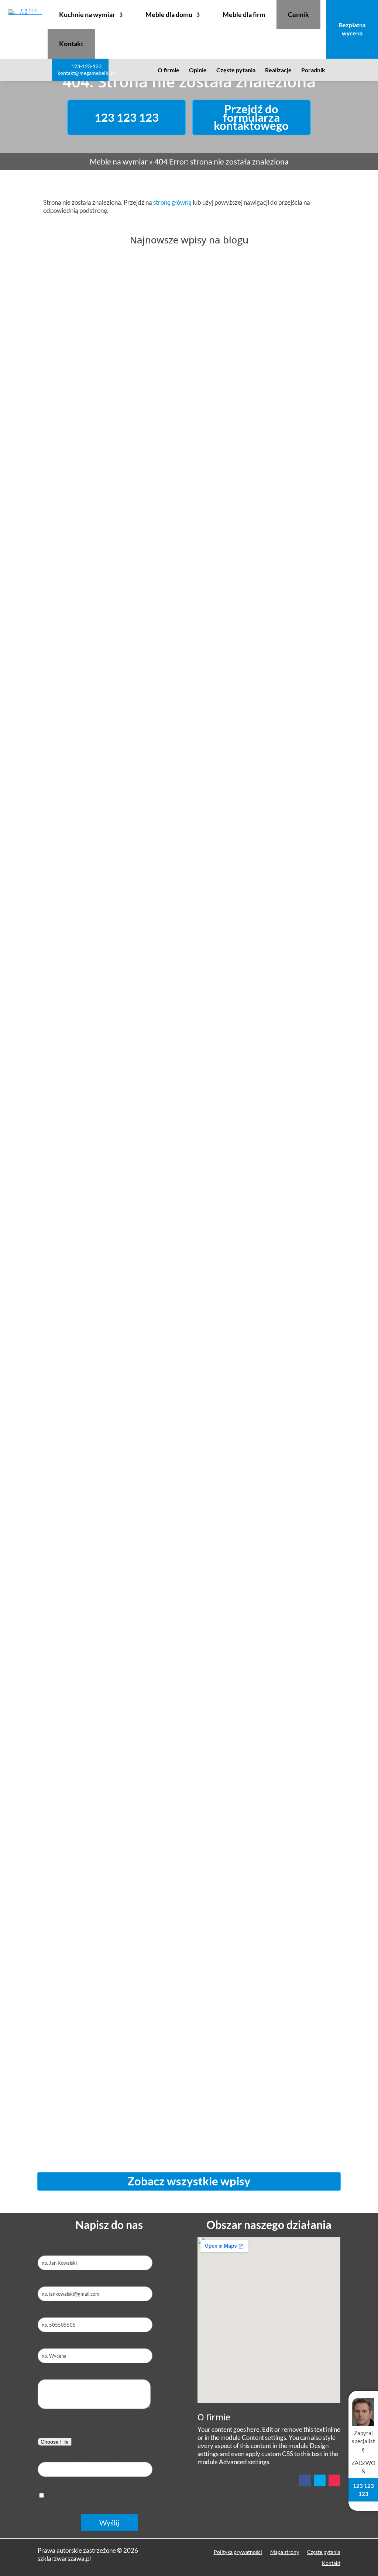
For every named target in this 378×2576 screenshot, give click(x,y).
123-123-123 (86, 66)
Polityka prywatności (238, 2552)
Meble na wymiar (119, 161)
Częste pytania (236, 71)
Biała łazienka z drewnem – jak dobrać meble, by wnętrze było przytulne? (189, 1465)
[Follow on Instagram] (334, 2480)
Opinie (198, 71)
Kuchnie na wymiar (87, 14)
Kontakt (71, 44)
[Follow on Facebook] (305, 2480)
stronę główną (172, 202)
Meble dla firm (244, 14)
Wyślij (109, 2523)
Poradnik (313, 71)
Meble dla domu (169, 14)
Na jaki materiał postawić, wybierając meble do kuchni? (174, 825)
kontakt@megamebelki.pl (86, 73)
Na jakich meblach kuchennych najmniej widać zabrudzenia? (187, 2106)
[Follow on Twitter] (320, 2480)
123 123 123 (127, 117)
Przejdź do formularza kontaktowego (251, 117)
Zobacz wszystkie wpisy (189, 2181)
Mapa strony (285, 2552)
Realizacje (278, 71)
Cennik (298, 14)
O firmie (169, 71)
